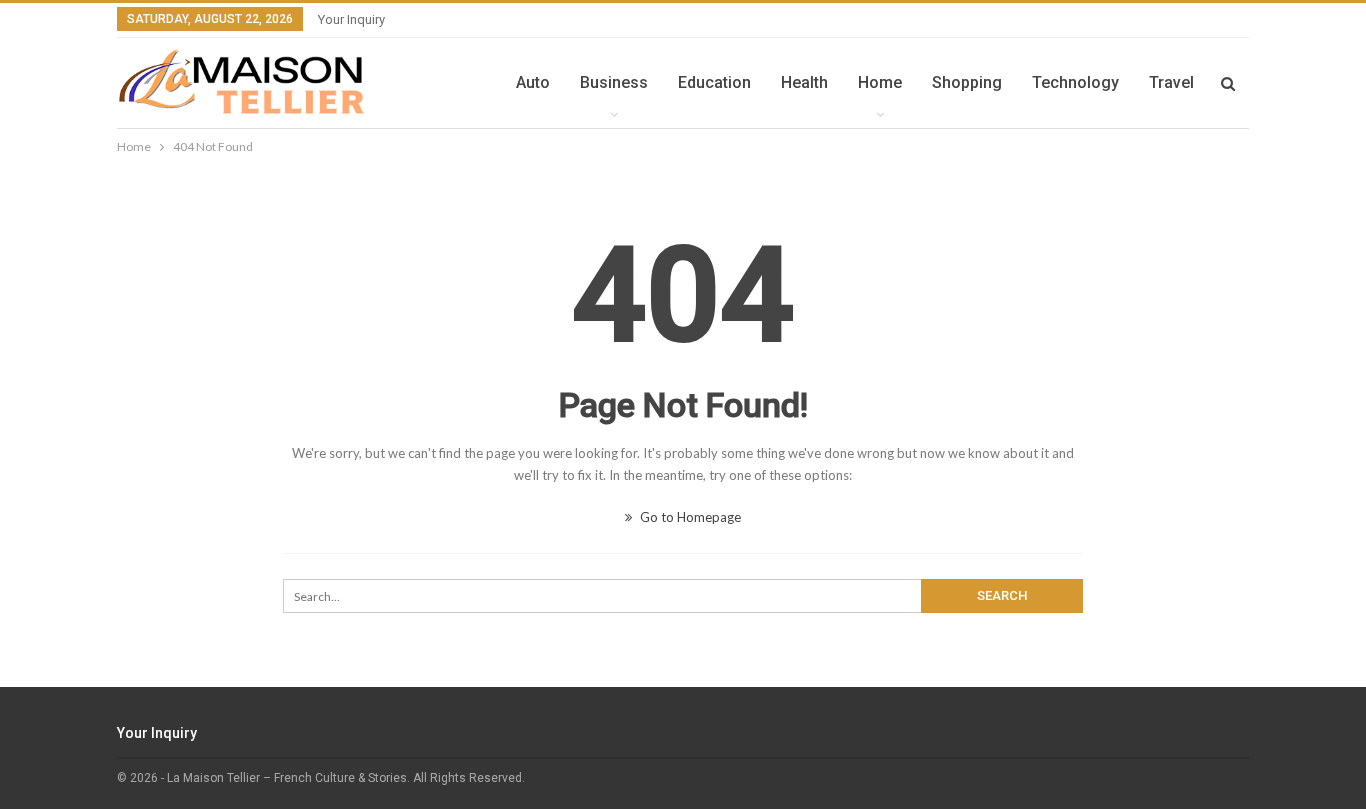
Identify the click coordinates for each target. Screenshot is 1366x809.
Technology (1075, 82)
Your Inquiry (351, 19)
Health (804, 82)
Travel (1171, 82)
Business (614, 82)
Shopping (967, 82)
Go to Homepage (689, 517)
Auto (533, 82)
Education (714, 82)
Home (880, 82)
